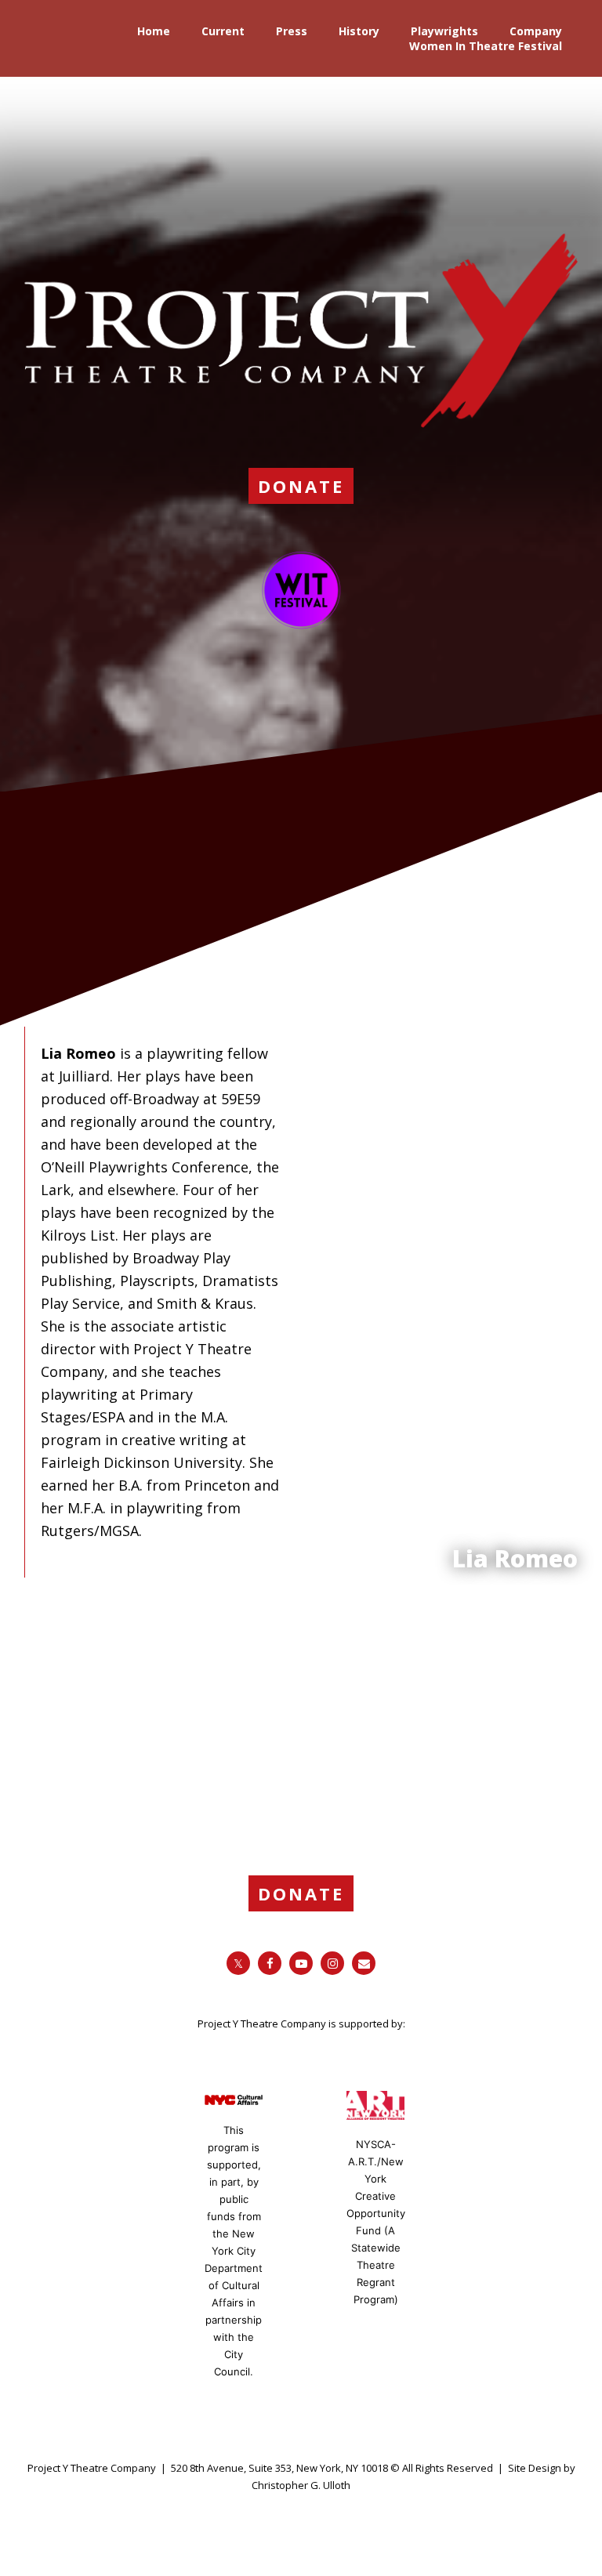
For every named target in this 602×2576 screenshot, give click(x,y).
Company (536, 31)
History (359, 31)
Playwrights (444, 31)
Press (292, 31)
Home (154, 31)
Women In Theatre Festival (486, 46)
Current (223, 31)
